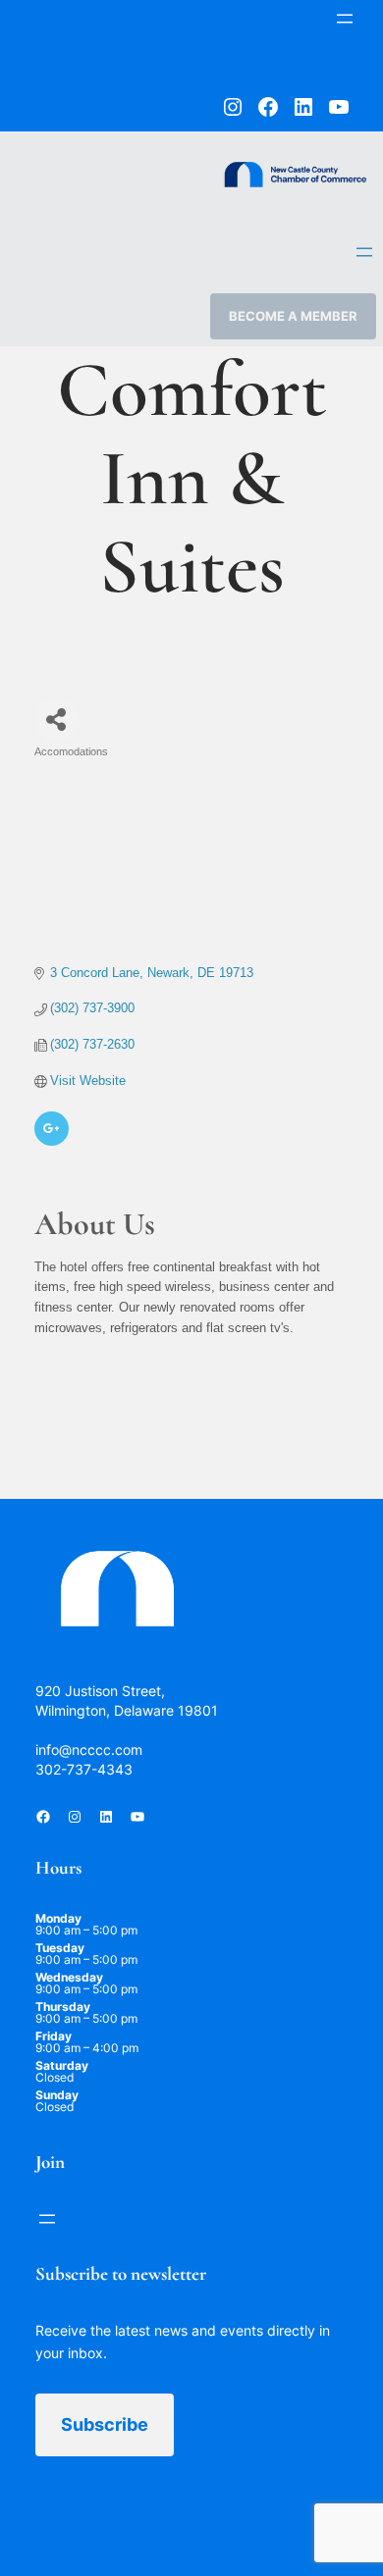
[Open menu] (345, 19)
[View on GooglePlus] (52, 1141)
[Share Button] (56, 720)
